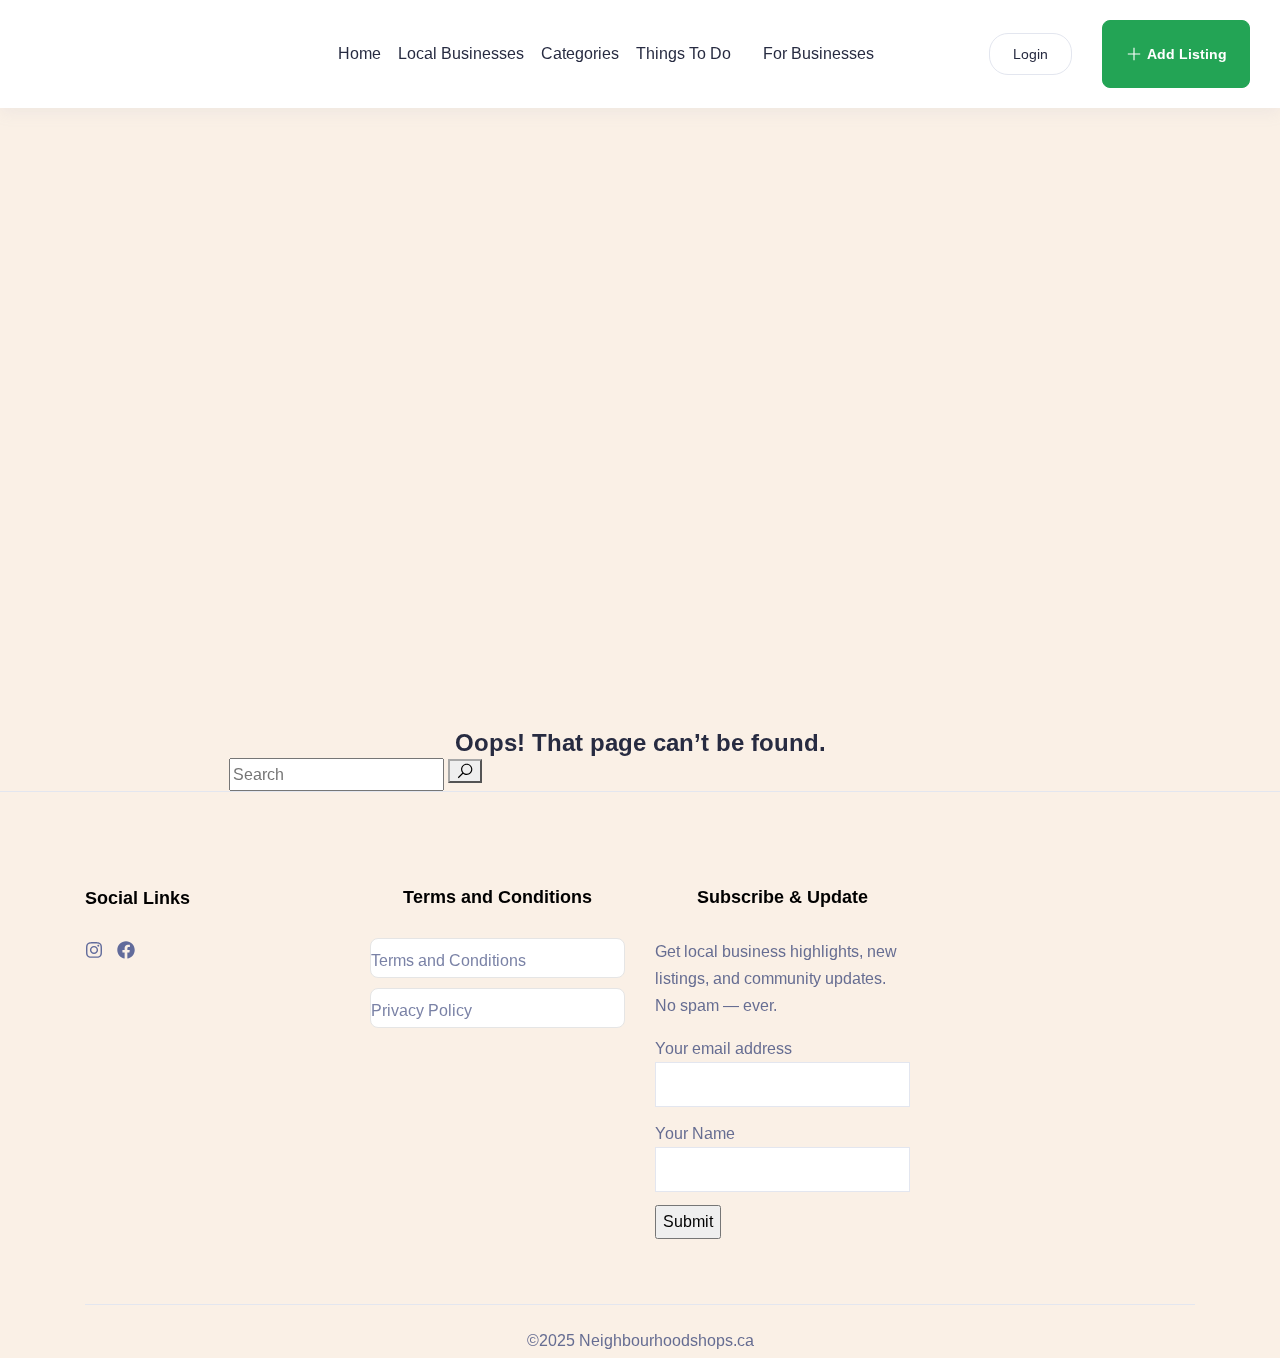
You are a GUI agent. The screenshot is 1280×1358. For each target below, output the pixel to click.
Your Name (695, 1133)
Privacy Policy (421, 1010)
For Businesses (818, 53)
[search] (465, 771)
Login (1030, 54)
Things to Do (683, 53)
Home (359, 53)
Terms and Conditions (448, 960)
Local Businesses (461, 53)
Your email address (723, 1048)
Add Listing (1187, 54)
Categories (580, 53)
